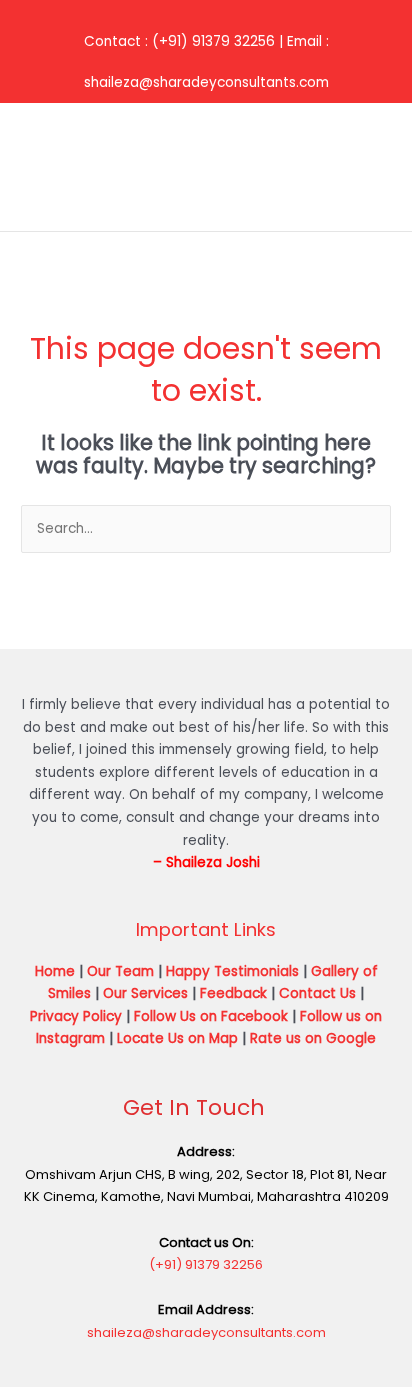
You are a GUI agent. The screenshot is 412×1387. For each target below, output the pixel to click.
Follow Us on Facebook (211, 1016)
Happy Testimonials (232, 971)
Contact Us (317, 993)
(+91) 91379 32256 (206, 1264)
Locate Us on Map (177, 1038)
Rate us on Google (313, 1038)
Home (55, 971)
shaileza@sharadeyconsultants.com (206, 1332)
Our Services (145, 993)
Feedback (233, 993)
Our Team (120, 971)
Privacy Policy (76, 1016)
